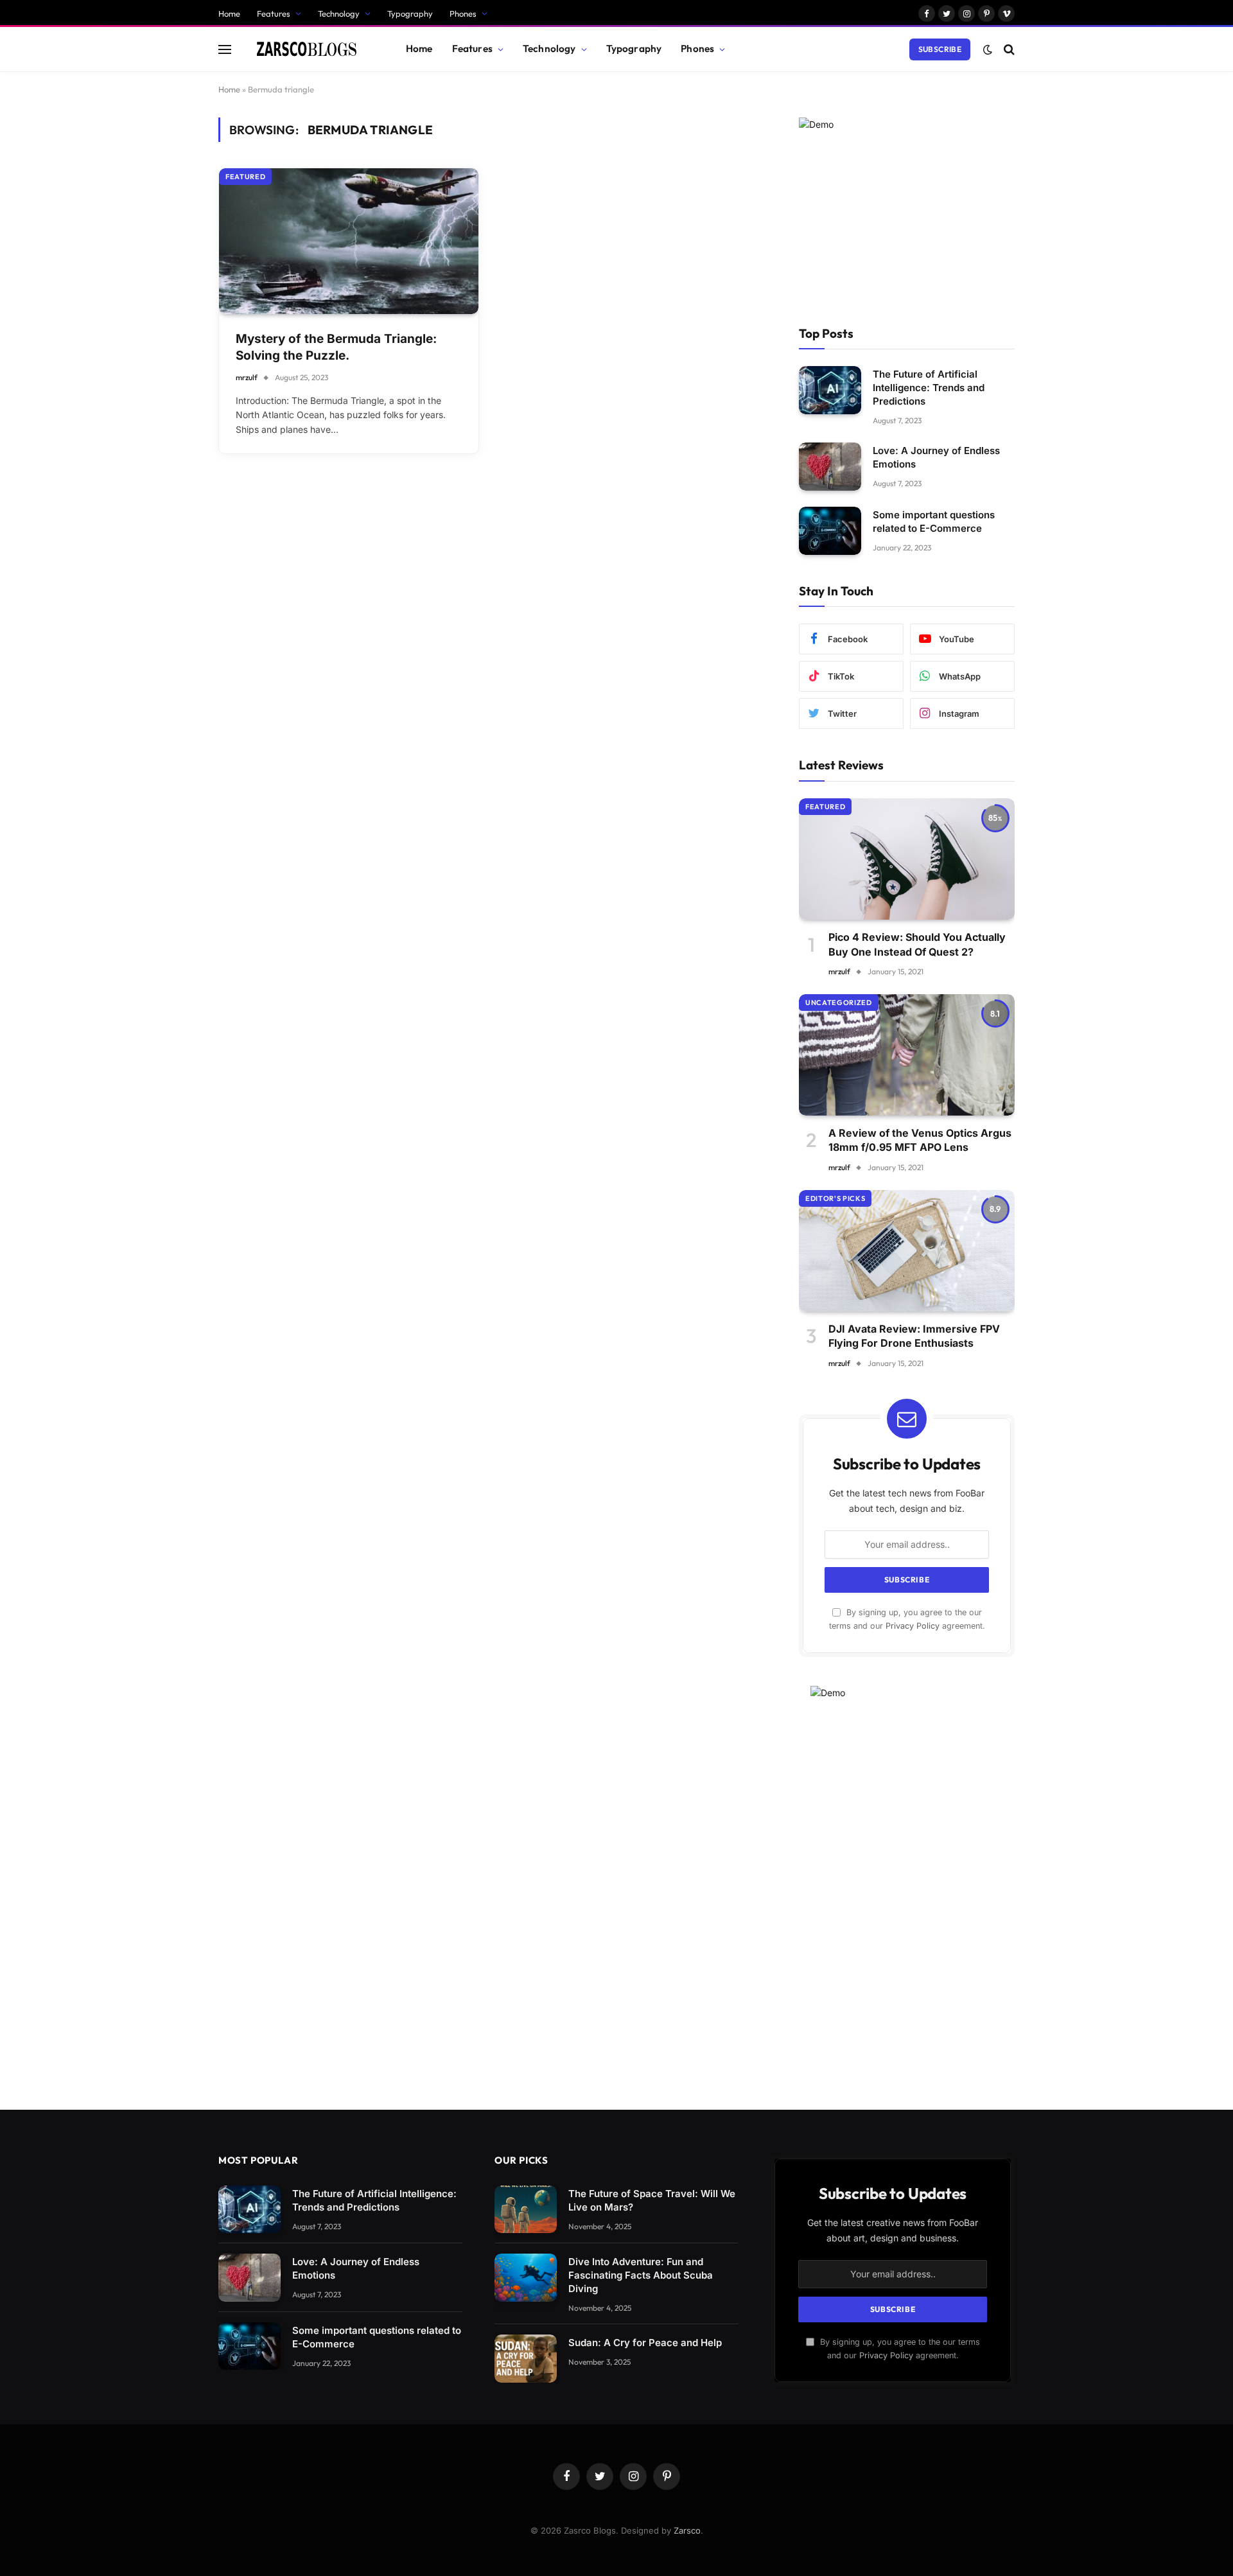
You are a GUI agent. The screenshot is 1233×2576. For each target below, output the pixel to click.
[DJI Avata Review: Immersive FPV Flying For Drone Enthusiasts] (907, 1251)
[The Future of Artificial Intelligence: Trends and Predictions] (830, 390)
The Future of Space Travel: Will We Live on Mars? (652, 2200)
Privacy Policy (913, 1626)
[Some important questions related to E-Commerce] (830, 531)
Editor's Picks (835, 1198)
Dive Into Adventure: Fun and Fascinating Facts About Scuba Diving (641, 2275)
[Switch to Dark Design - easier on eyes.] (988, 49)
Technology (339, 13)
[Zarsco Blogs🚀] (307, 49)
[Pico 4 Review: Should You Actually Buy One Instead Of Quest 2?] (907, 859)
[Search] (1008, 49)
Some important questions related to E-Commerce (934, 521)
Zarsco (687, 2530)
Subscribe (940, 49)
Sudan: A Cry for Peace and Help (645, 2343)
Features (274, 13)
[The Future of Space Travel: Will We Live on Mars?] (526, 2210)
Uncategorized (839, 1003)
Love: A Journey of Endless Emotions (936, 457)
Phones (463, 13)
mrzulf (247, 377)
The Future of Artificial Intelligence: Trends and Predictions (929, 388)
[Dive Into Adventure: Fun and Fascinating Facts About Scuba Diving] (526, 2278)
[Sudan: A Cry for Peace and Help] (526, 2359)
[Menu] (225, 49)
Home (229, 13)
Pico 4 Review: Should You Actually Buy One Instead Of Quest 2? (917, 944)
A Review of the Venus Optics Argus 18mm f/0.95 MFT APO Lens (920, 1140)
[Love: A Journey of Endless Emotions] (830, 467)
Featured (245, 177)
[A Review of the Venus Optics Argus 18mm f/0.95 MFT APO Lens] (907, 1055)
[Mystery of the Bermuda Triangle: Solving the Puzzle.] (349, 241)
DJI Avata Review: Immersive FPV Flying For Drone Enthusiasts (914, 1336)
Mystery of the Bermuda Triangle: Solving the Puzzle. (336, 347)
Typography (410, 13)
